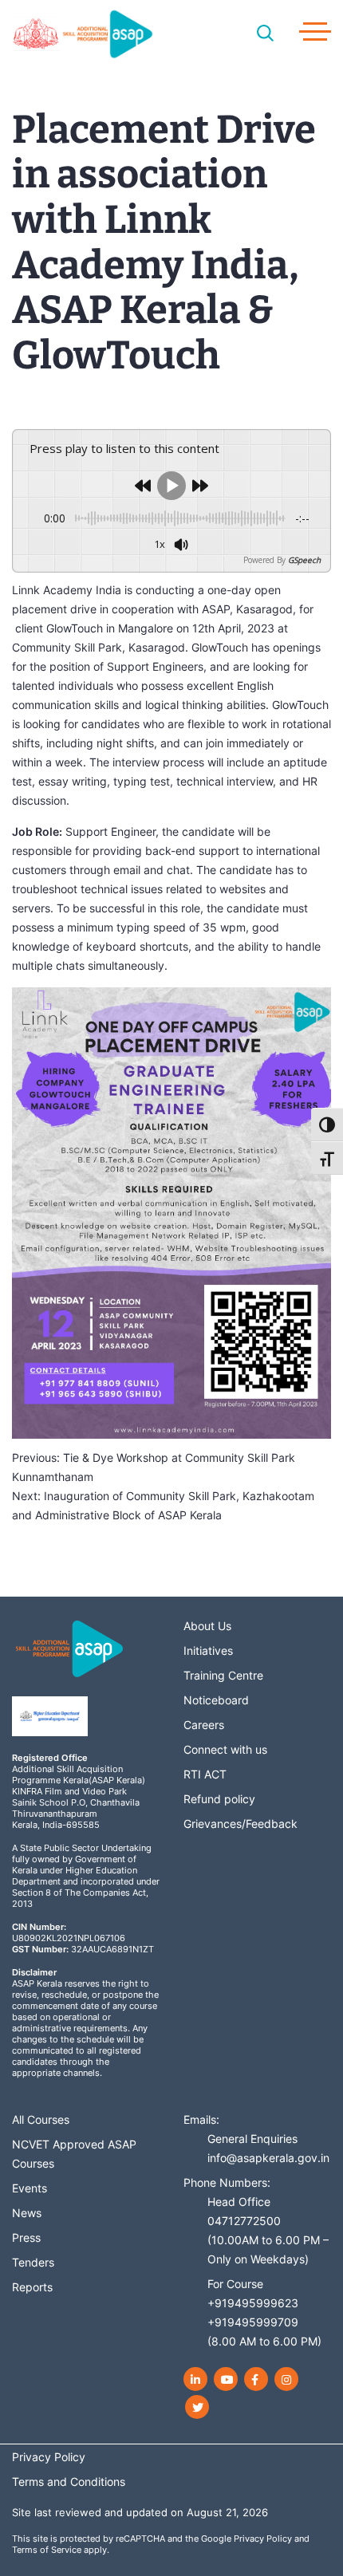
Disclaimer (34, 1972)
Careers (204, 1725)
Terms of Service (47, 2550)
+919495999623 (253, 2303)
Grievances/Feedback (240, 1824)
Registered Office (50, 1758)
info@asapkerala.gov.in (268, 2158)
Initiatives (208, 1650)
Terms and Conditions (69, 2481)
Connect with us (225, 1749)
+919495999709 (253, 2322)
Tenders (33, 2262)
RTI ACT (205, 1774)
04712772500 (244, 2221)
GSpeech (304, 560)
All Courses (41, 2119)
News (27, 2213)
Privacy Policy (263, 2539)
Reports (32, 2287)
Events (30, 2188)
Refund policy (219, 1799)
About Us (207, 1626)
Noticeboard (216, 1700)
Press (26, 2237)
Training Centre (223, 1675)
